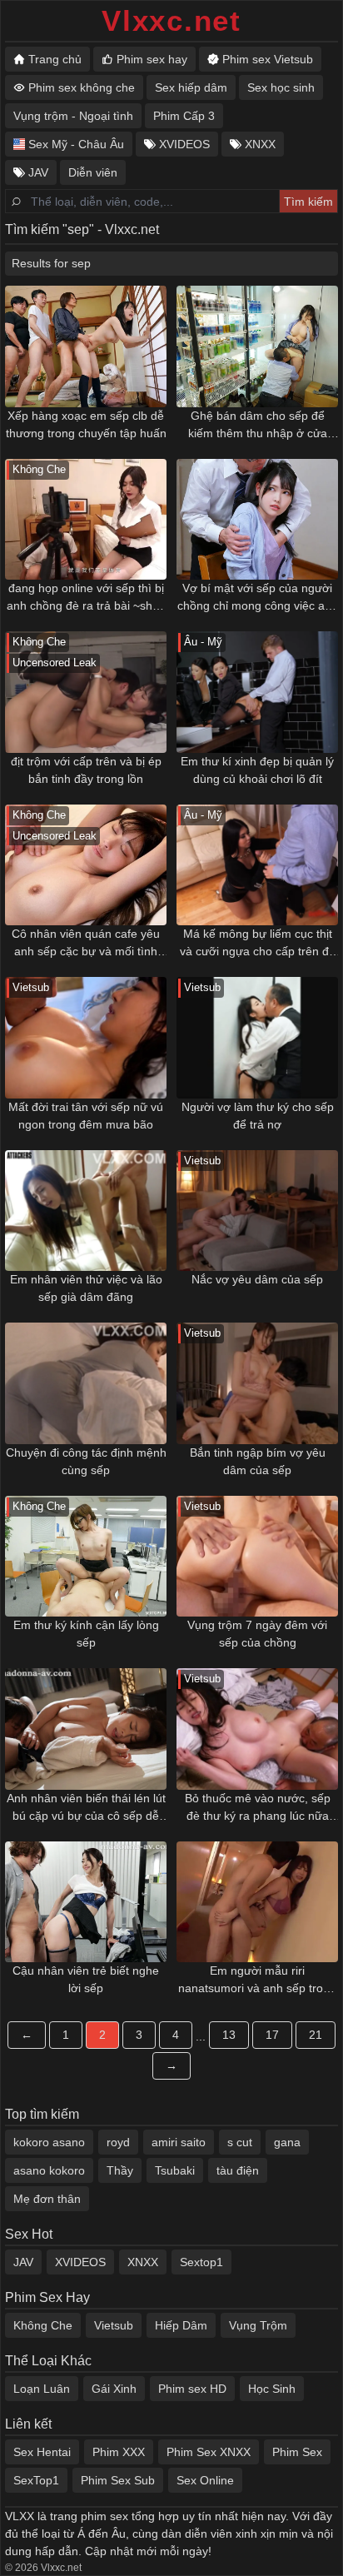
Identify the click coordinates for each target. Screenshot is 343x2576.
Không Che (43, 2325)
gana (287, 2142)
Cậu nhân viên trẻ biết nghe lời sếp (86, 1979)
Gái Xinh (114, 2389)
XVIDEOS (80, 2262)
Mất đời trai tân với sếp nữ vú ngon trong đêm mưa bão (86, 1116)
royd (118, 2142)
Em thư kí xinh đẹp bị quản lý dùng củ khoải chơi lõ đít (257, 770)
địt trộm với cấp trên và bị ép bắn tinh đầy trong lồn (86, 770)
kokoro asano (49, 2142)
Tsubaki (175, 2170)
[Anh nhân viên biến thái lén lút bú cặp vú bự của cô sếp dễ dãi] (86, 1729)
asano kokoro (49, 2170)
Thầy (120, 2170)
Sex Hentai (42, 2452)
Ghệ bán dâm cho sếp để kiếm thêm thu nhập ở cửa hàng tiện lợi (258, 426)
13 (229, 2035)
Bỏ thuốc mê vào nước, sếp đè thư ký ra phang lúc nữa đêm (258, 1808)
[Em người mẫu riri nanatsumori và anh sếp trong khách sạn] (257, 1902)
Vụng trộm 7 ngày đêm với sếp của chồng (257, 1634)
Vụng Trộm (258, 2325)
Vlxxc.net (171, 20)
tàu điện (238, 2170)
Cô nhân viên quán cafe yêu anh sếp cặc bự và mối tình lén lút (86, 944)
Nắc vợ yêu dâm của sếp (257, 1279)
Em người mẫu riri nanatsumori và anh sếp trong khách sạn (257, 1981)
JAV (23, 2262)
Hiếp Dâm (181, 2325)
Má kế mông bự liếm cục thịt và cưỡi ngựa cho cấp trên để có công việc (258, 944)
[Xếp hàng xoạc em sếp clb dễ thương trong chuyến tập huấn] (86, 346)
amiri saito (179, 2142)
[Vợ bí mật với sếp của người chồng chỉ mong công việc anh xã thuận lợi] (257, 520)
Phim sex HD (192, 2389)
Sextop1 (201, 2262)
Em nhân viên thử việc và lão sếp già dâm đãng (86, 1288)
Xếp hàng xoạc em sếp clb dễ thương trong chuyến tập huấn (86, 424)
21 (316, 2035)
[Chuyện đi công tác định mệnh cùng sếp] (86, 1383)
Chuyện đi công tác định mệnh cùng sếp (86, 1461)
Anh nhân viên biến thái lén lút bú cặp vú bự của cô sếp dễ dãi (86, 1808)
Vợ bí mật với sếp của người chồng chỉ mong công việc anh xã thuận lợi (258, 598)
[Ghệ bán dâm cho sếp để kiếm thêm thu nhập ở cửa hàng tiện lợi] (257, 346)
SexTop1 (36, 2480)
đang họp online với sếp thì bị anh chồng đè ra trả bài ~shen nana (86, 598)
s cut (240, 2142)
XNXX (143, 2262)
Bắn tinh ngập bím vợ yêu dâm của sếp (258, 1461)
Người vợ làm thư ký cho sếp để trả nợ (258, 1116)
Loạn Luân (42, 2389)
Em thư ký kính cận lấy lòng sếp (86, 1634)
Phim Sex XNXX (209, 2452)
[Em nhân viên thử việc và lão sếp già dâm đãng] (86, 1211)
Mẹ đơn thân (47, 2199)
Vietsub (114, 2325)
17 (272, 2035)
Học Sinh (272, 2389)
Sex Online (205, 2480)
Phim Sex (297, 2452)
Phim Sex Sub (118, 2480)
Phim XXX (119, 2452)
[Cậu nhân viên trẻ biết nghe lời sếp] (86, 1902)
